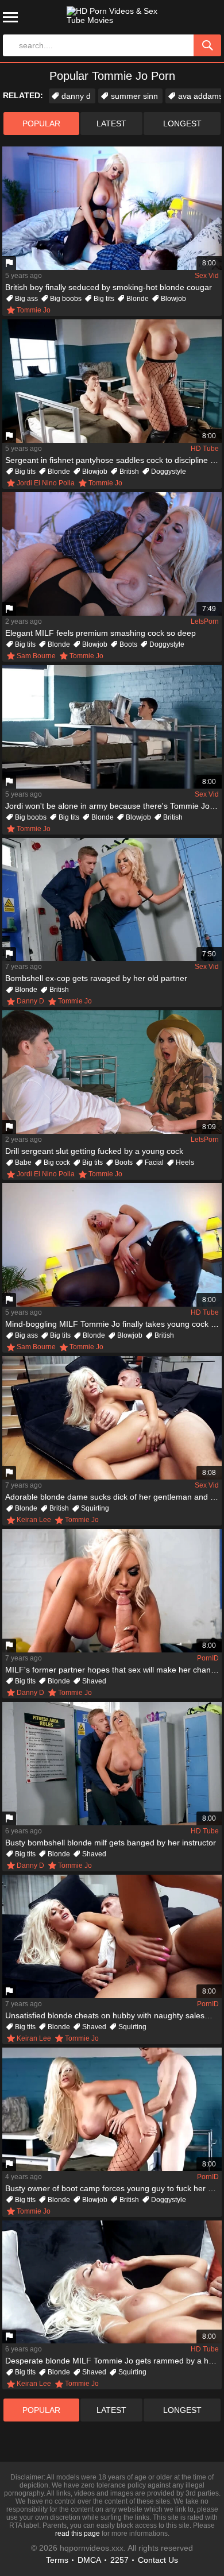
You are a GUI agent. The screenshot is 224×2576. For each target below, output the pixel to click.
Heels (185, 1163)
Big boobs (66, 299)
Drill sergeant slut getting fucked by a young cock (94, 1151)
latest (111, 123)
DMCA (89, 2560)
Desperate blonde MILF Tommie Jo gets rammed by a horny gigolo (113, 2361)
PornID (208, 1658)
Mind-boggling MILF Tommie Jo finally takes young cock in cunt (113, 1324)
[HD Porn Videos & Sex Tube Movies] (112, 20)
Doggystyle (169, 472)
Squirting (95, 1508)
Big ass (26, 299)
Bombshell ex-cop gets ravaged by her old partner (96, 978)
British (129, 472)
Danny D (30, 1001)
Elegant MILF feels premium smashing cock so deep (101, 633)
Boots (128, 644)
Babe (23, 1163)
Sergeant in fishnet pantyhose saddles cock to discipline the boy (113, 460)
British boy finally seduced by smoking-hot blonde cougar (109, 287)
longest (182, 123)
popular (41, 123)
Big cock (57, 1163)
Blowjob (173, 299)
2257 (119, 2560)
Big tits (104, 299)
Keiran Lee (34, 1520)
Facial (154, 1163)
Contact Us (158, 2560)
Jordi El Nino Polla (46, 483)
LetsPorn (205, 621)
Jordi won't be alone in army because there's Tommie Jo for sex (113, 806)
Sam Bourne (36, 656)
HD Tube (205, 449)
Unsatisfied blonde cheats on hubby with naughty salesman (113, 2015)
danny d (76, 96)
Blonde (138, 299)
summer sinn (134, 96)
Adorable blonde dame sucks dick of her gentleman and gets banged (113, 1497)
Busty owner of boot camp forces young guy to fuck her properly (113, 2188)
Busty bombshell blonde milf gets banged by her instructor (111, 1843)
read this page (78, 2533)
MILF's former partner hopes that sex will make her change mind (113, 1670)
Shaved (94, 1681)
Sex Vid (207, 276)
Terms (57, 2560)
